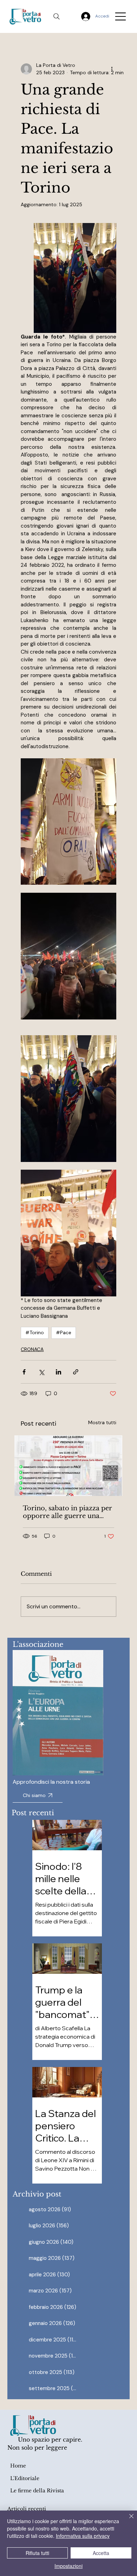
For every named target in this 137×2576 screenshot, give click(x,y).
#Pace (64, 1332)
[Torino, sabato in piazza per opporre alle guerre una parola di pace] (68, 1466)
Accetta (101, 2553)
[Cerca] (57, 16)
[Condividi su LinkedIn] (58, 1372)
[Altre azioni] (112, 69)
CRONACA (32, 1349)
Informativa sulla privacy (83, 2536)
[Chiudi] (127, 2520)
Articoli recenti (27, 2509)
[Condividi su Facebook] (24, 1372)
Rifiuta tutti (37, 2553)
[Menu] (121, 16)
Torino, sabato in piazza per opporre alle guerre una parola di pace (67, 1512)
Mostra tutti (102, 1422)
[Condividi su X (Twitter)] (41, 1372)
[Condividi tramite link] (76, 1372)
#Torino (35, 1332)
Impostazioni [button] (68, 2566)
